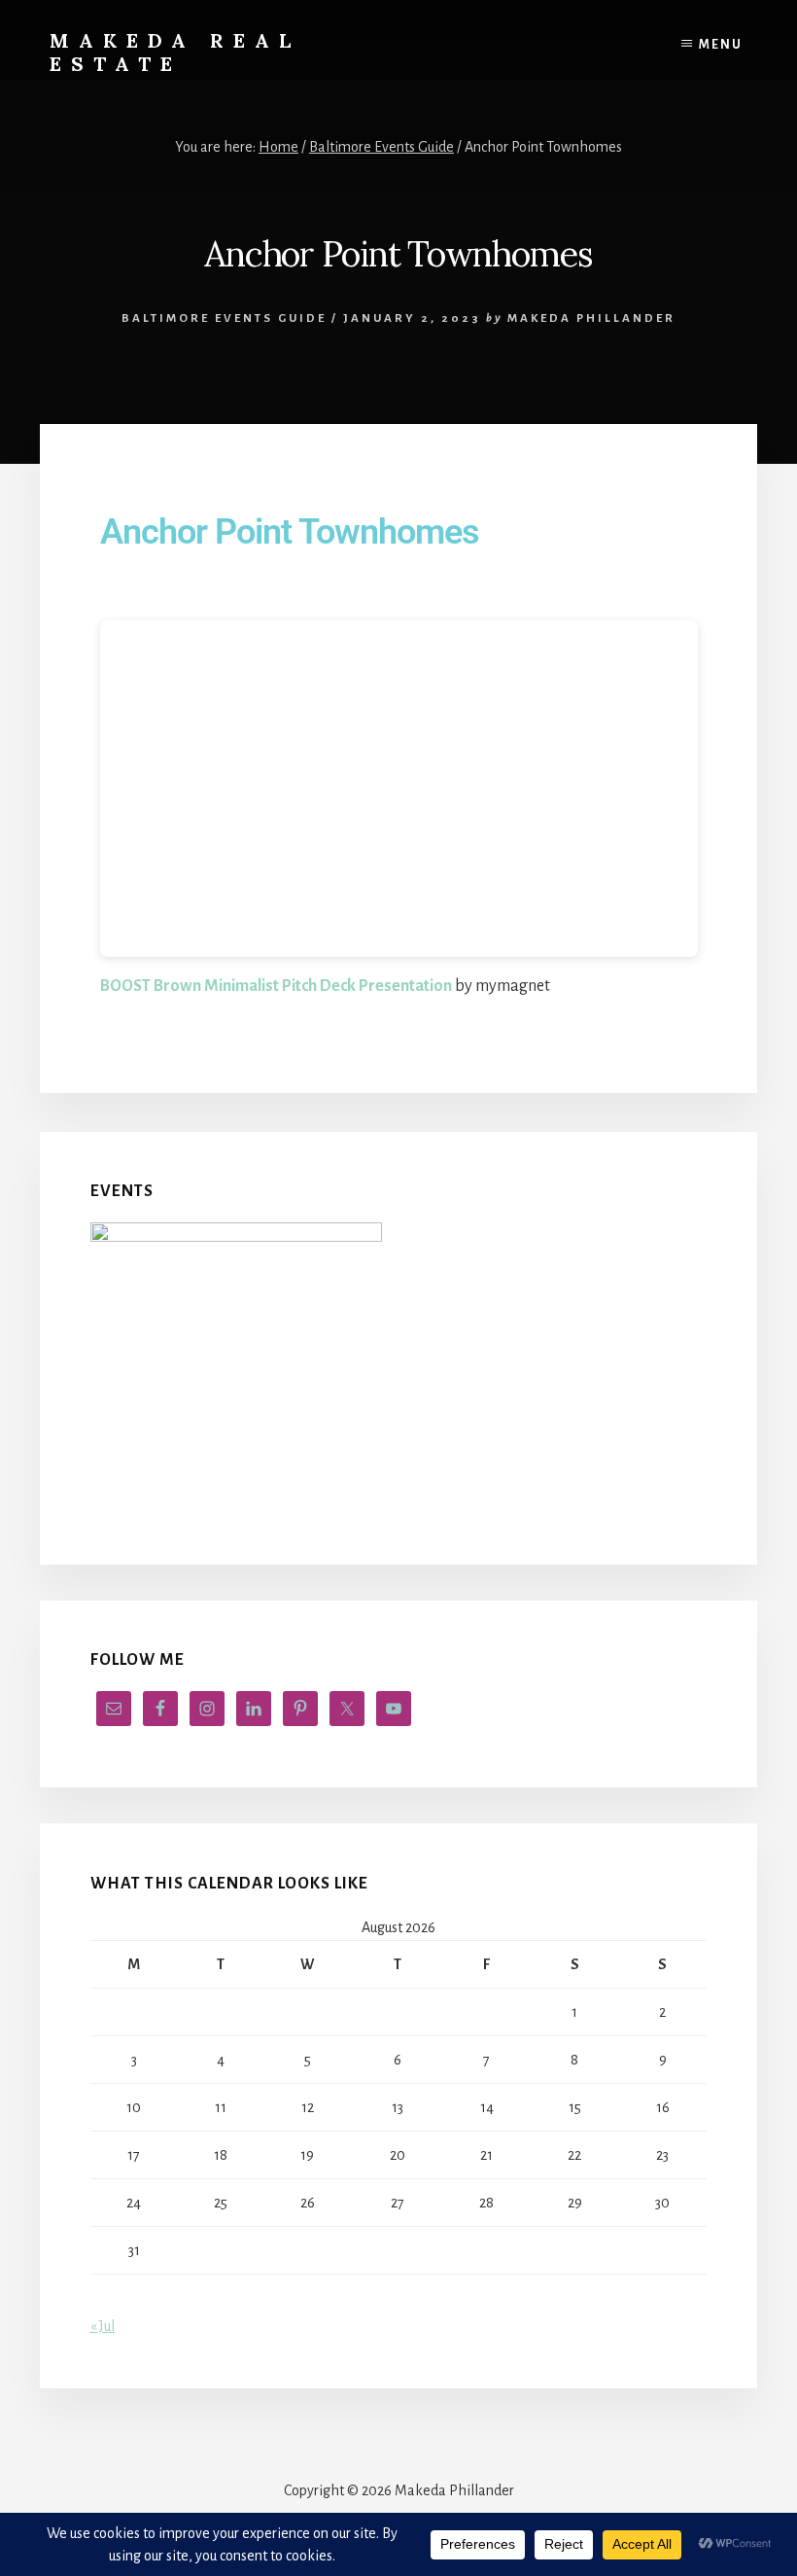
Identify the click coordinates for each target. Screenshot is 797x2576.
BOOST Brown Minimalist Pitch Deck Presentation (276, 986)
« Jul (103, 2326)
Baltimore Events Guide (224, 318)
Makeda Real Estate (175, 52)
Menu (721, 45)
